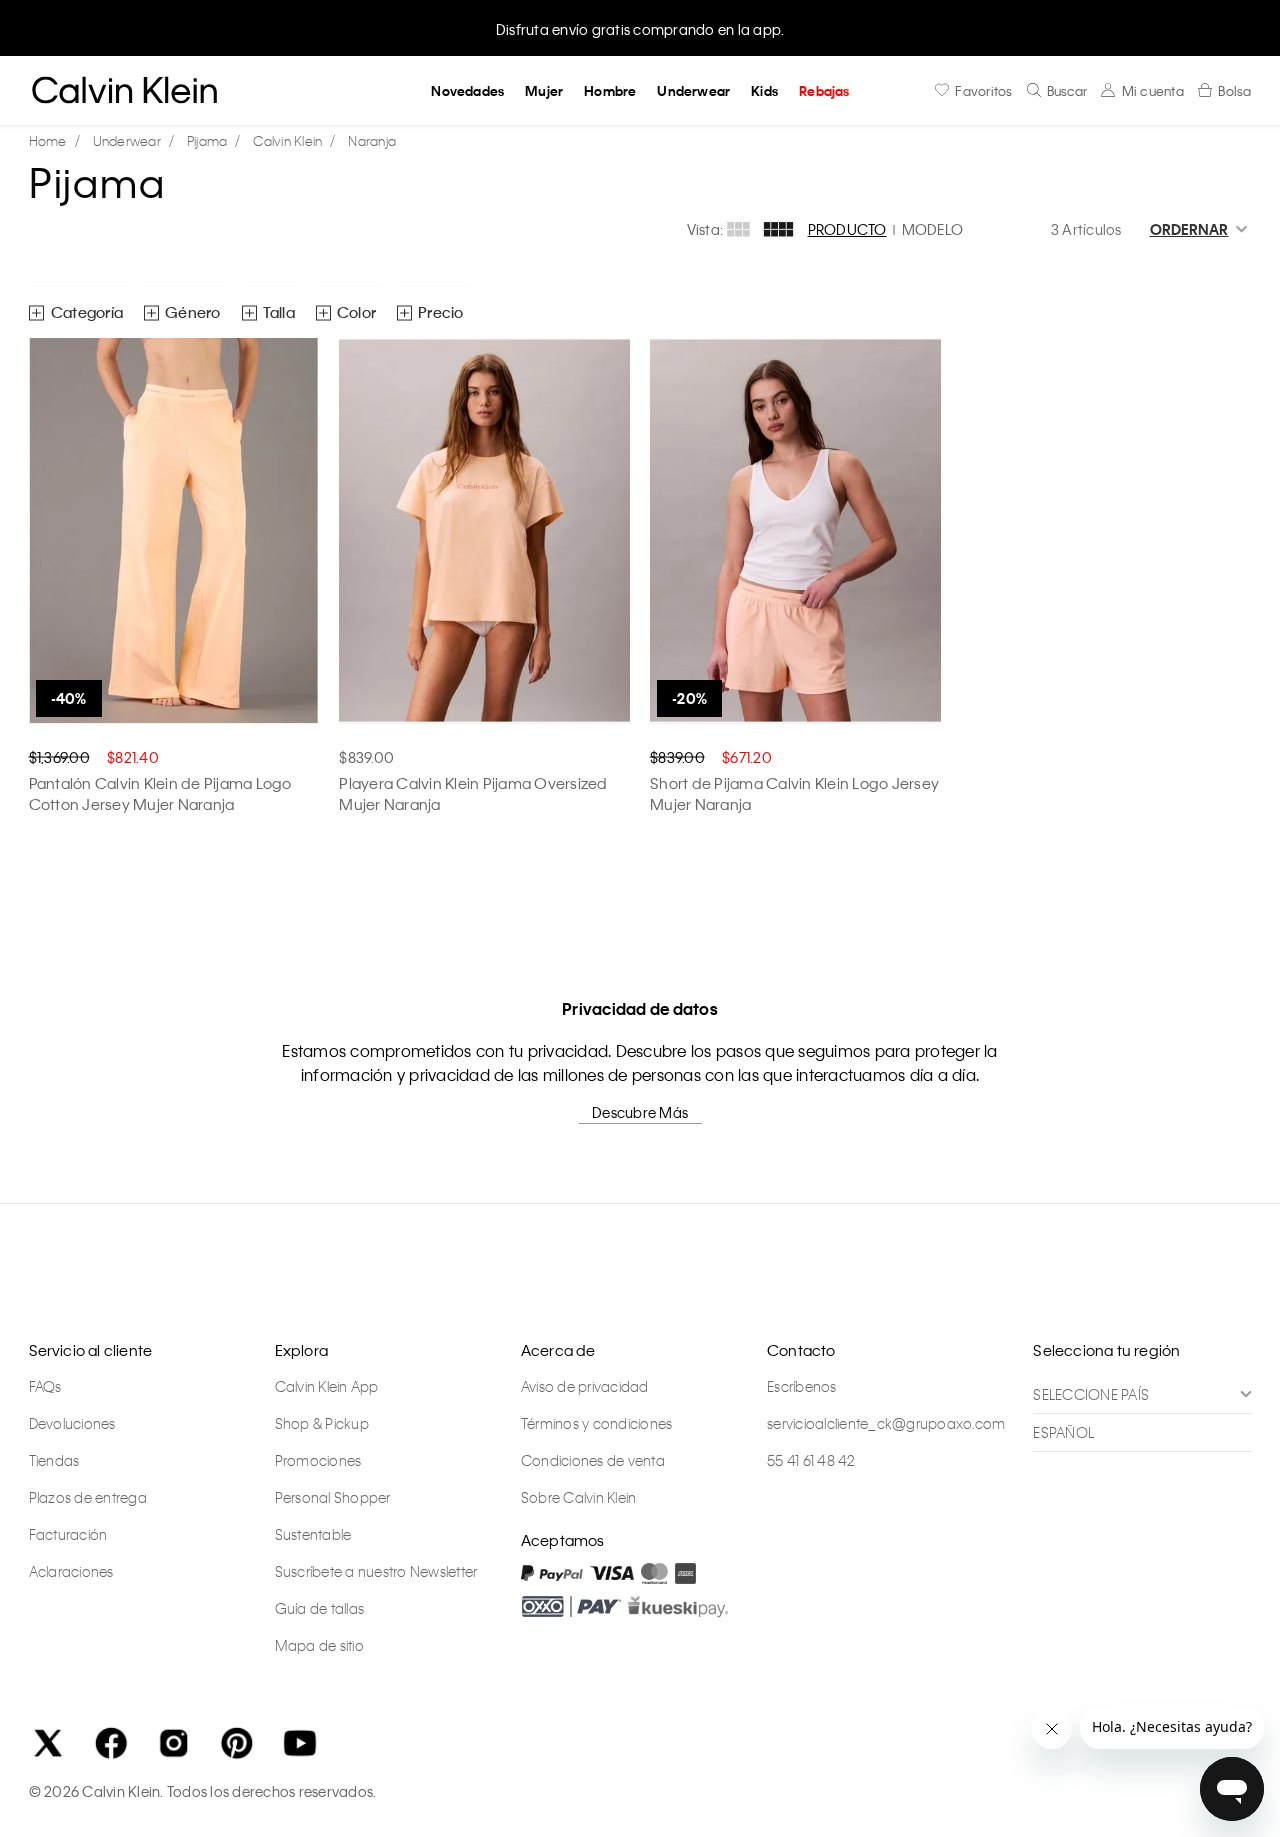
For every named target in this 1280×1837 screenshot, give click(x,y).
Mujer (544, 90)
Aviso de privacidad (585, 1386)
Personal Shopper (333, 1497)
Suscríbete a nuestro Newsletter (376, 1571)
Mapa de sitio (319, 1645)
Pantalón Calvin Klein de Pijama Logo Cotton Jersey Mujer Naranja (160, 793)
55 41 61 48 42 (811, 1460)
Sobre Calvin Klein (579, 1497)
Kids (764, 90)
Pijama (207, 140)
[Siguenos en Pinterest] (237, 1743)
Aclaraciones (71, 1571)
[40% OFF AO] (174, 531)
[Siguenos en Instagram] (174, 1743)
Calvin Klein (287, 140)
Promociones (318, 1460)
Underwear (693, 90)
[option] (640, 27)
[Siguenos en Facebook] (111, 1743)
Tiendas (54, 1460)
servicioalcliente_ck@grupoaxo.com (886, 1423)
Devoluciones (72, 1423)
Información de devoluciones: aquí (640, 29)
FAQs (45, 1386)
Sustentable (313, 1534)
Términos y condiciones (597, 1423)
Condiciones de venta (593, 1460)
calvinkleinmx (53, 141)
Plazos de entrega (88, 1497)
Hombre (610, 90)
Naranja (372, 140)
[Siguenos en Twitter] (48, 1743)
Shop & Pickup (322, 1423)
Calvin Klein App (327, 1386)
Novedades (467, 90)
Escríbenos (802, 1386)
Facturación (68, 1534)
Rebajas (824, 90)
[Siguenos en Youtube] (300, 1743)
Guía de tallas (320, 1608)
